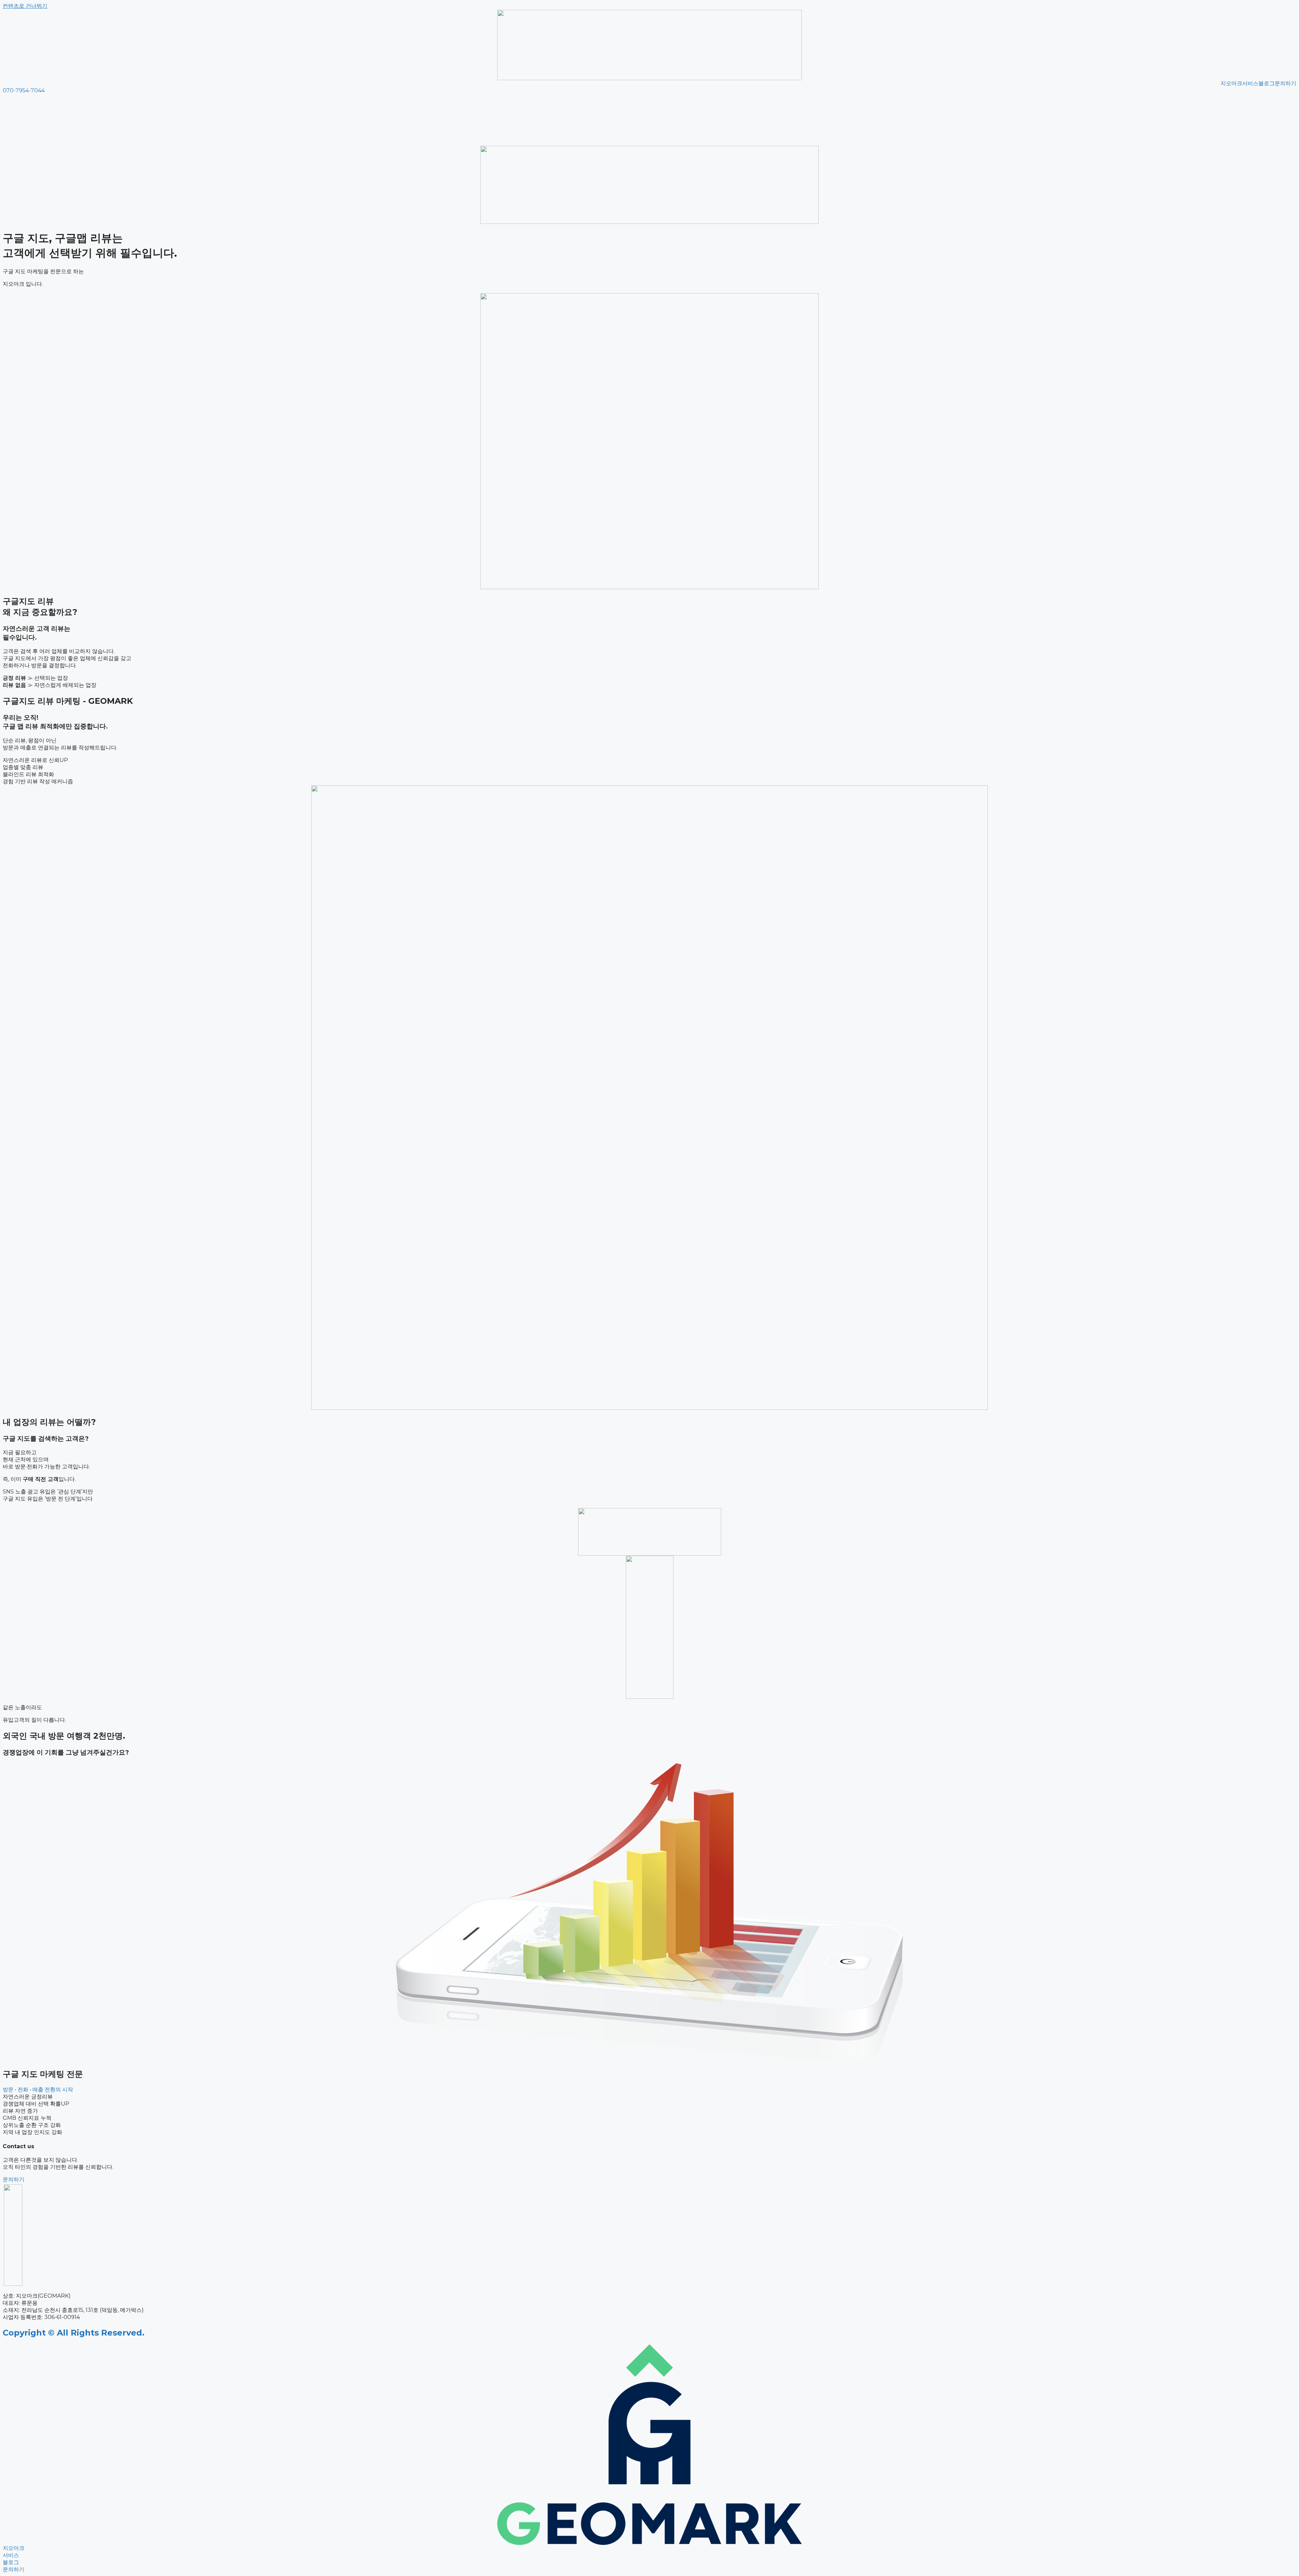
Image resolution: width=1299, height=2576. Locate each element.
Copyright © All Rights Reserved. (74, 2333)
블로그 (1267, 83)
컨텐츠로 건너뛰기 (25, 6)
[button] (38, 2090)
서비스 (1250, 83)
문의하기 (1285, 83)
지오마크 (1231, 83)
